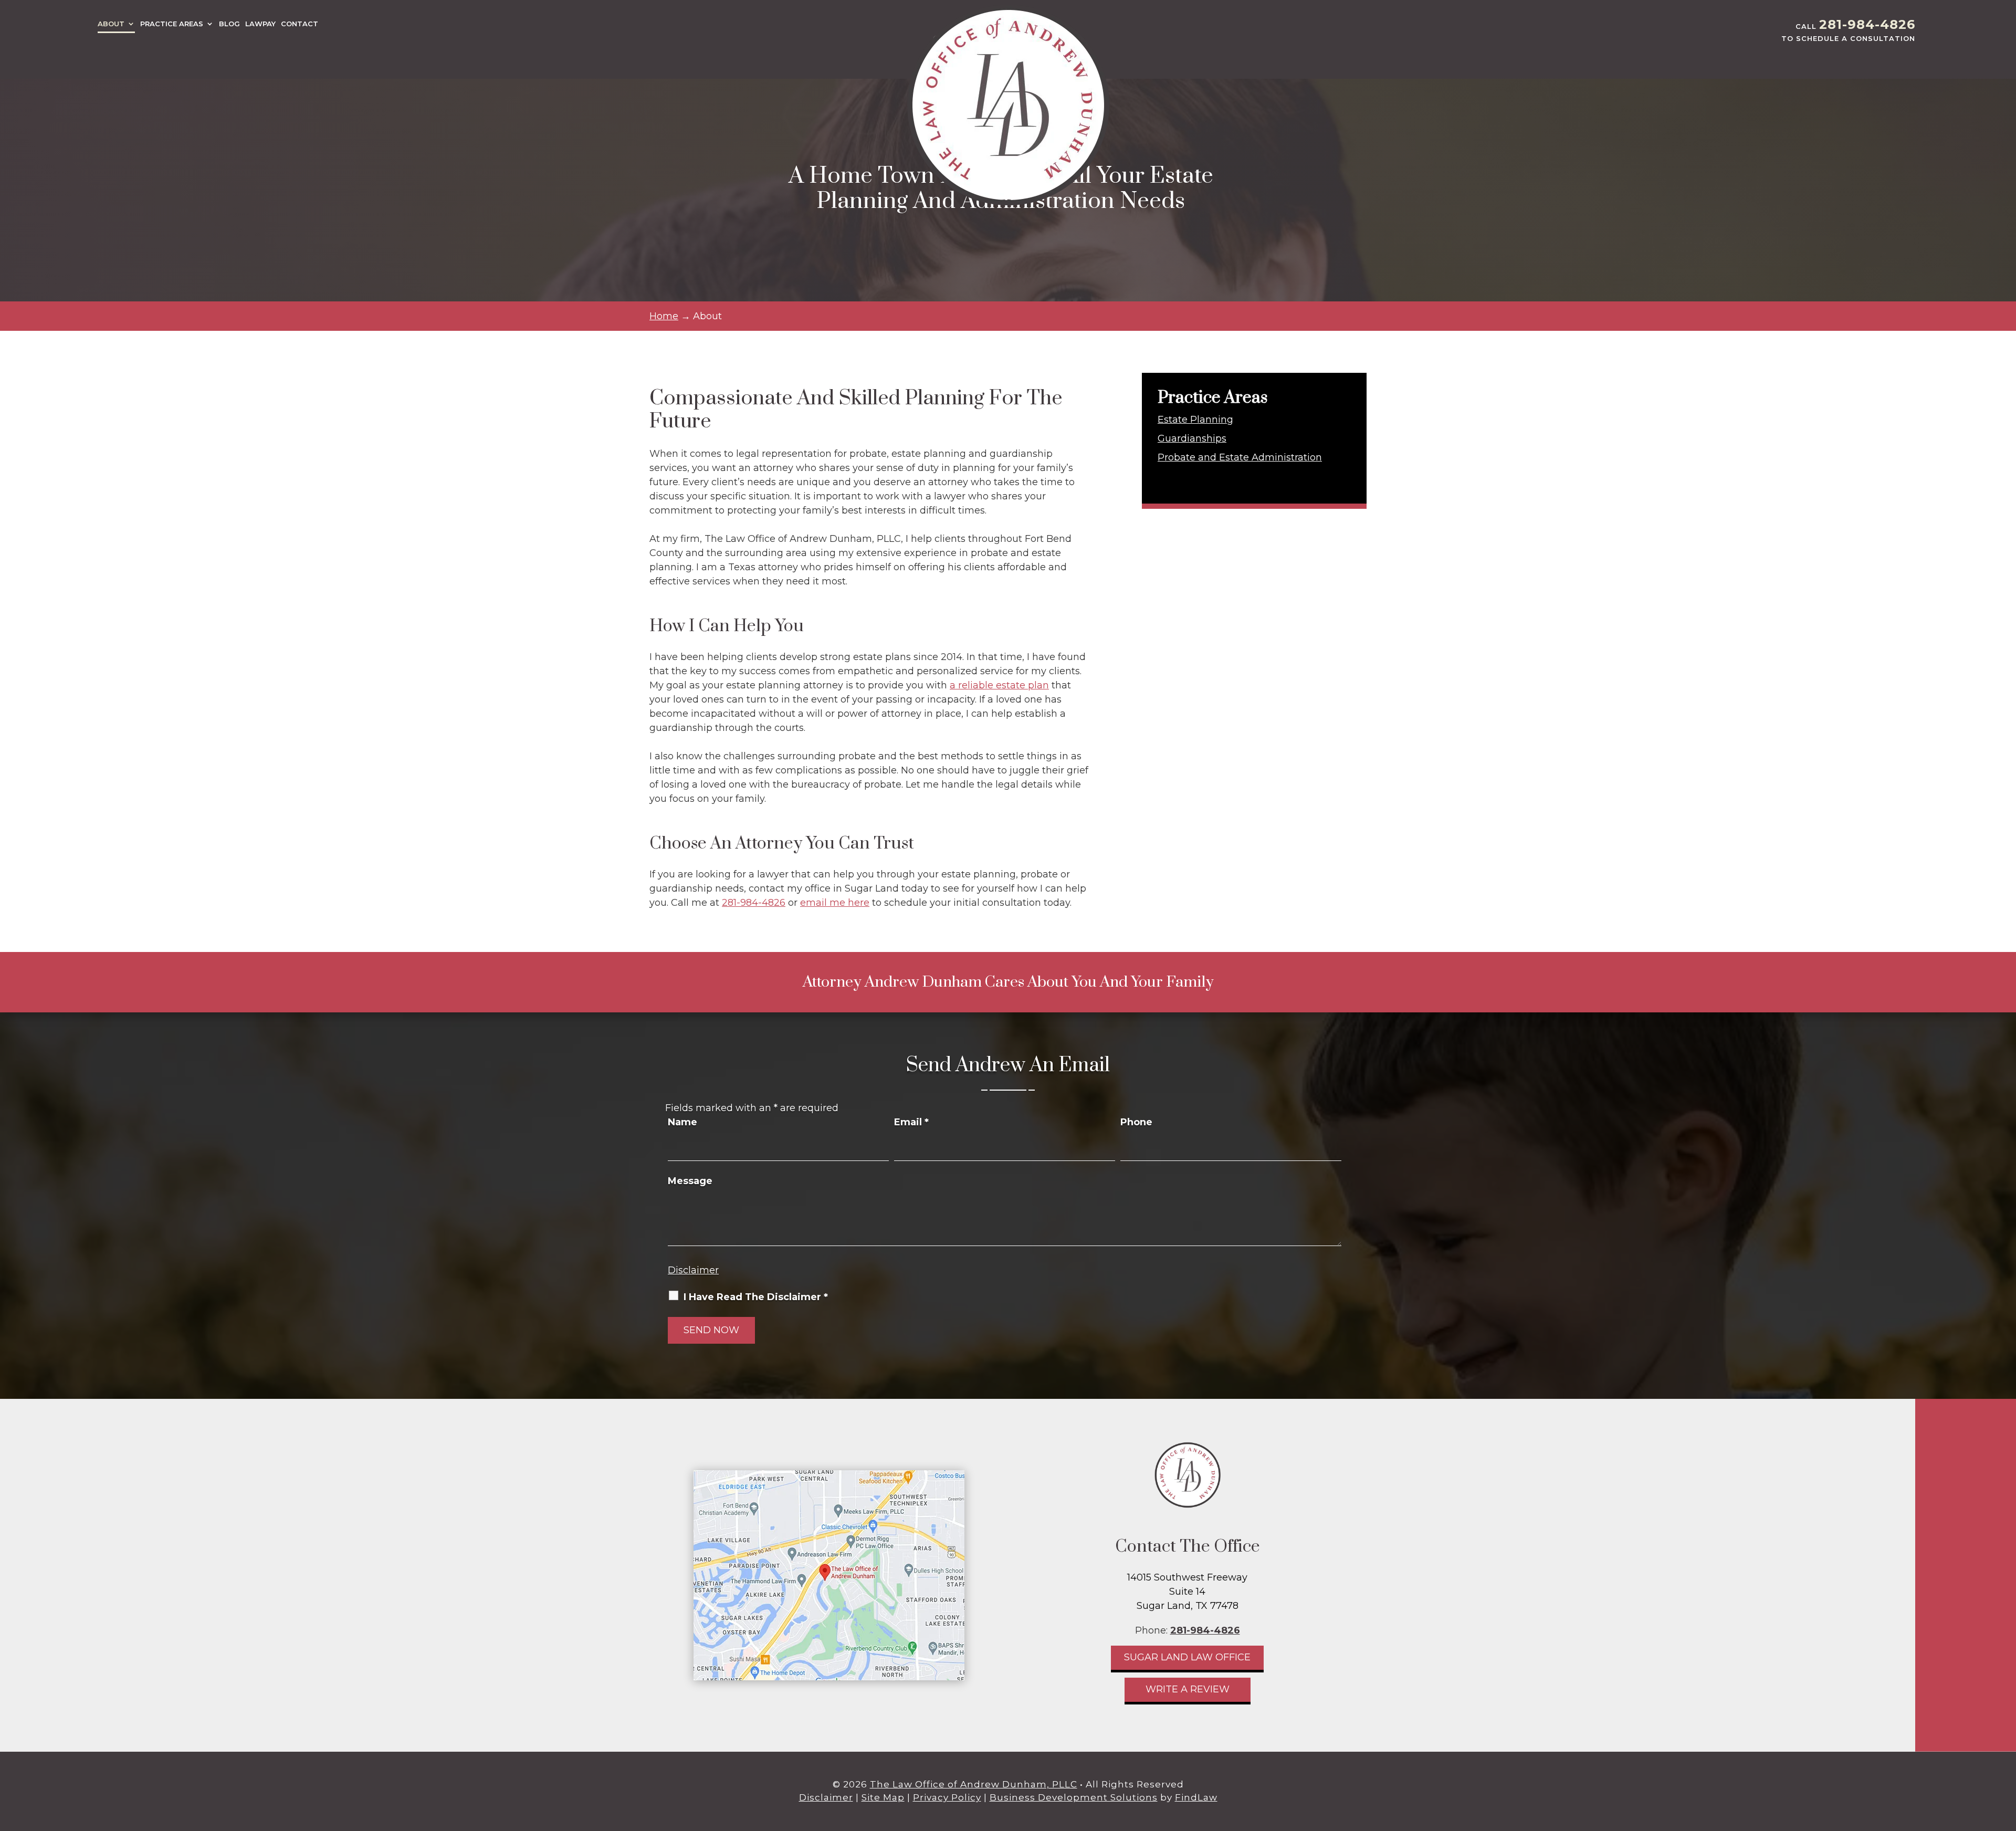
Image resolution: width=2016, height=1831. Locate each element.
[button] (2005, 1755)
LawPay (260, 24)
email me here (835, 903)
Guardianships (1192, 438)
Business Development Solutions (1074, 1797)
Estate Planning (1195, 420)
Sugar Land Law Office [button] (1187, 1657)
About (111, 24)
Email (911, 1122)
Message (690, 1181)
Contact (300, 24)
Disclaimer (693, 1270)
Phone (1136, 1122)
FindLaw (1196, 1797)
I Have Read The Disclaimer (756, 1297)
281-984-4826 (1867, 24)
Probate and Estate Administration (1240, 457)
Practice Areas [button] (172, 24)
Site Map (883, 1797)
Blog (229, 24)
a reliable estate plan (999, 685)
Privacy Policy (947, 1797)
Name (682, 1122)
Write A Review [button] (1188, 1689)
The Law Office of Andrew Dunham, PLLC (974, 1784)
